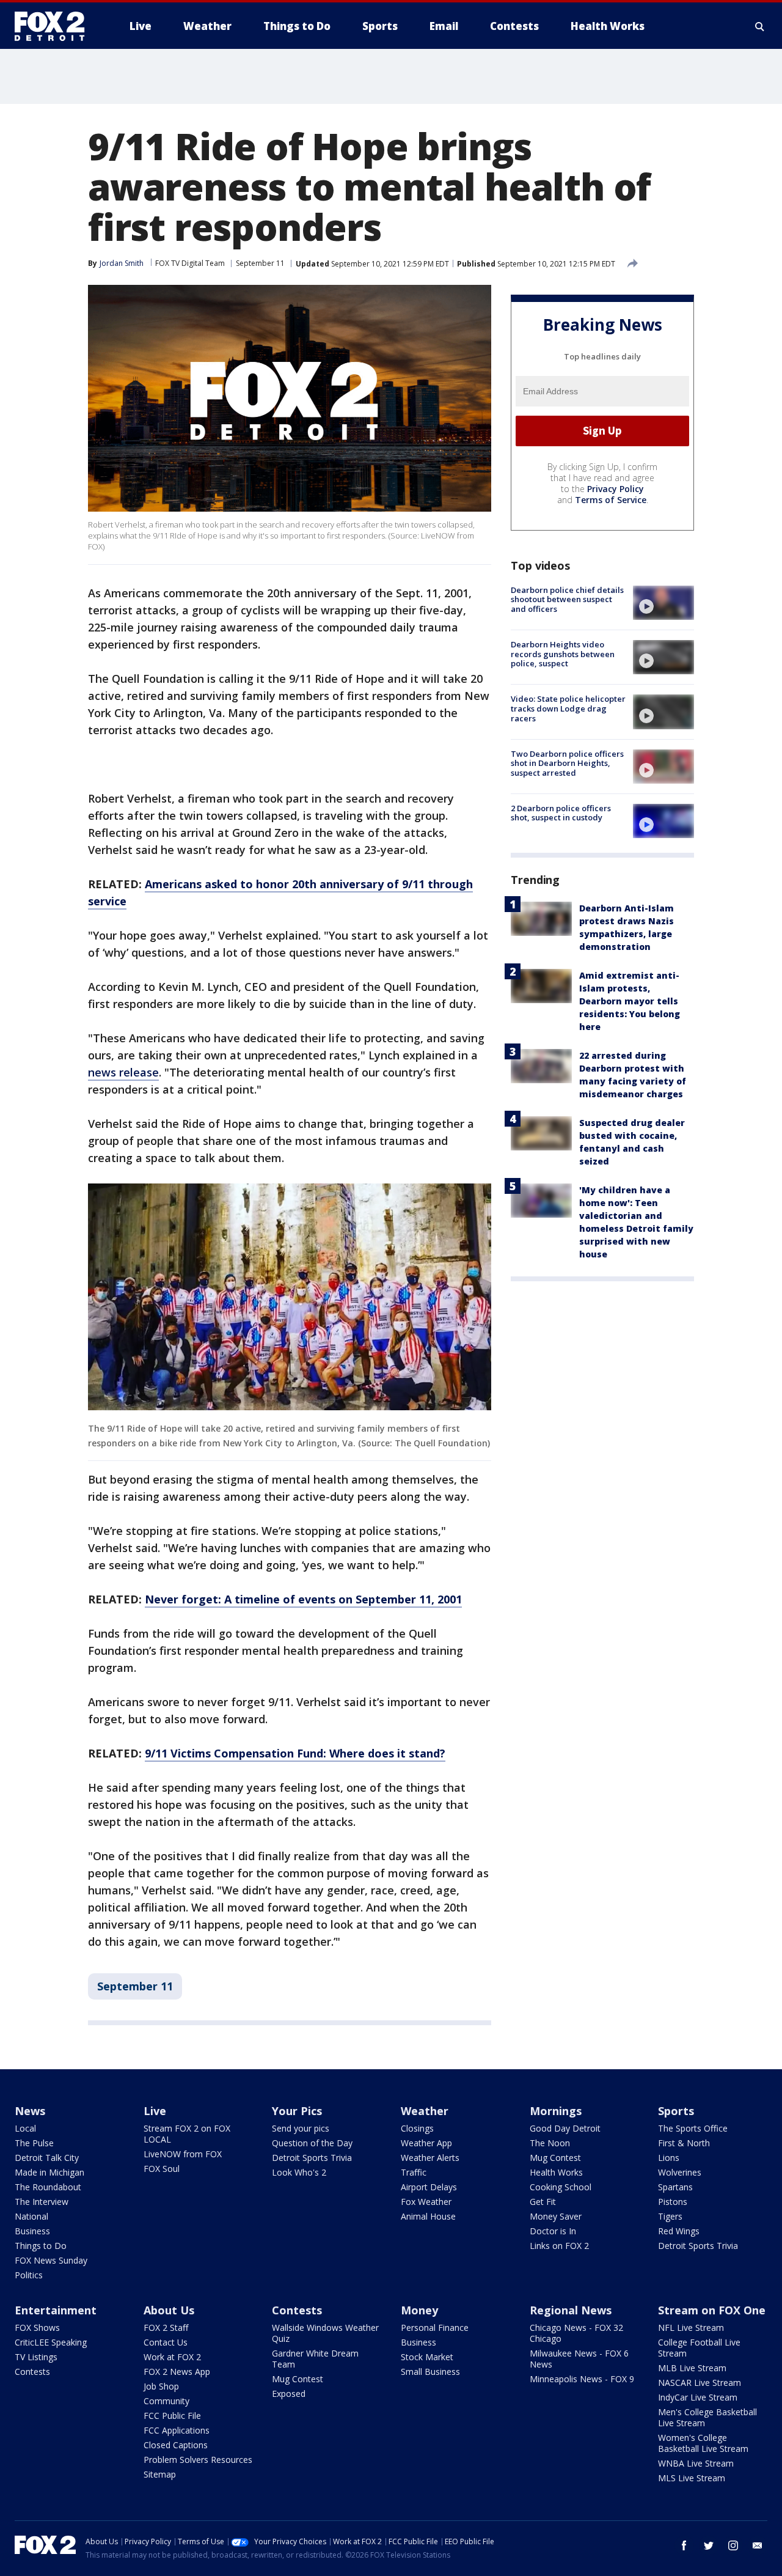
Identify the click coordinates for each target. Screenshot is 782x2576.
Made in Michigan (49, 2172)
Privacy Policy (616, 489)
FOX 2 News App (177, 2372)
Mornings (556, 2111)
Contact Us (166, 2342)
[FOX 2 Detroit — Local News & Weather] (55, 26)
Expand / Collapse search (760, 26)
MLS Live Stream (692, 2478)
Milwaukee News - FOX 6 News (579, 2359)
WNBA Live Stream (696, 2463)
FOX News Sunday (51, 2260)
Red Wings (679, 2231)
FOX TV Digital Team (190, 263)
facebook (684, 2545)
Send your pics (301, 2128)
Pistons (673, 2202)
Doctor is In (553, 2231)
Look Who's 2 (299, 2172)
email (758, 2545)
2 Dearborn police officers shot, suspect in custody (561, 813)
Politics (29, 2275)
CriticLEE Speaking (51, 2342)
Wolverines (680, 2172)
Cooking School (561, 2187)
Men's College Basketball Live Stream (707, 2417)
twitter (709, 2545)
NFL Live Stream (691, 2328)
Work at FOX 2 (172, 2357)
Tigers (670, 2216)
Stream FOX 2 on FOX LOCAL (187, 2134)
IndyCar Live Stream (698, 2397)
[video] (663, 603)
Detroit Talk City (47, 2158)
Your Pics (297, 2111)
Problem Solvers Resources (198, 2460)
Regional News (571, 2310)
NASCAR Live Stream (700, 2383)
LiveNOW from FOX (183, 2154)
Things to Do (41, 2246)
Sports (676, 2111)
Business (32, 2231)
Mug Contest (555, 2158)
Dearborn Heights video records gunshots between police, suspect (563, 654)
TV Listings (36, 2357)
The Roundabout (48, 2187)
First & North (684, 2143)
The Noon (550, 2143)
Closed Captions (176, 2445)
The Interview (42, 2202)
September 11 (260, 263)
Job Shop (161, 2386)
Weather (425, 2111)
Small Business (430, 2372)
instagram (733, 2545)
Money (419, 2310)
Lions (669, 2158)
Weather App (426, 2143)
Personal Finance (435, 2328)
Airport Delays (429, 2187)
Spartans (675, 2187)
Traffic (414, 2172)
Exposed (289, 2394)
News (30, 2111)
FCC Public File (172, 2416)
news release (123, 1072)
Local (25, 2128)
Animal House (428, 2216)
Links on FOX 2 (559, 2246)
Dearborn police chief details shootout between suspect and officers (567, 599)
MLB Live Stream (692, 2368)
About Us (169, 2310)
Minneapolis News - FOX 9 (582, 2379)
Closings (417, 2128)
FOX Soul (162, 2169)
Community (166, 2401)
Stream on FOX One (712, 2310)
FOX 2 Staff (166, 2328)
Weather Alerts (430, 2158)
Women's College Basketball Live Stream (703, 2443)
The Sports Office (693, 2128)
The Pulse (34, 2143)
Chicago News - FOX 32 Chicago (576, 2333)
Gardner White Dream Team (315, 2359)
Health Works (556, 2172)
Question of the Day (312, 2143)
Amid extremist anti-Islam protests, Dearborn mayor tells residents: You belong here (630, 1001)
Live (155, 2111)
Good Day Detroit (565, 2128)
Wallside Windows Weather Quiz (325, 2333)
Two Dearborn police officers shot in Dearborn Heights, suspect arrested (567, 763)
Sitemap (160, 2474)
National (31, 2216)
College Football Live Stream (699, 2348)
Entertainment (56, 2310)
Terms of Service (611, 500)
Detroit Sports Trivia (312, 2158)
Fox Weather (426, 2202)
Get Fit (543, 2202)
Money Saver (556, 2216)
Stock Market (427, 2357)
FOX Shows (37, 2328)
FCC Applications (177, 2430)
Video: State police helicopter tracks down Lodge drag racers (568, 708)
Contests (32, 2372)
